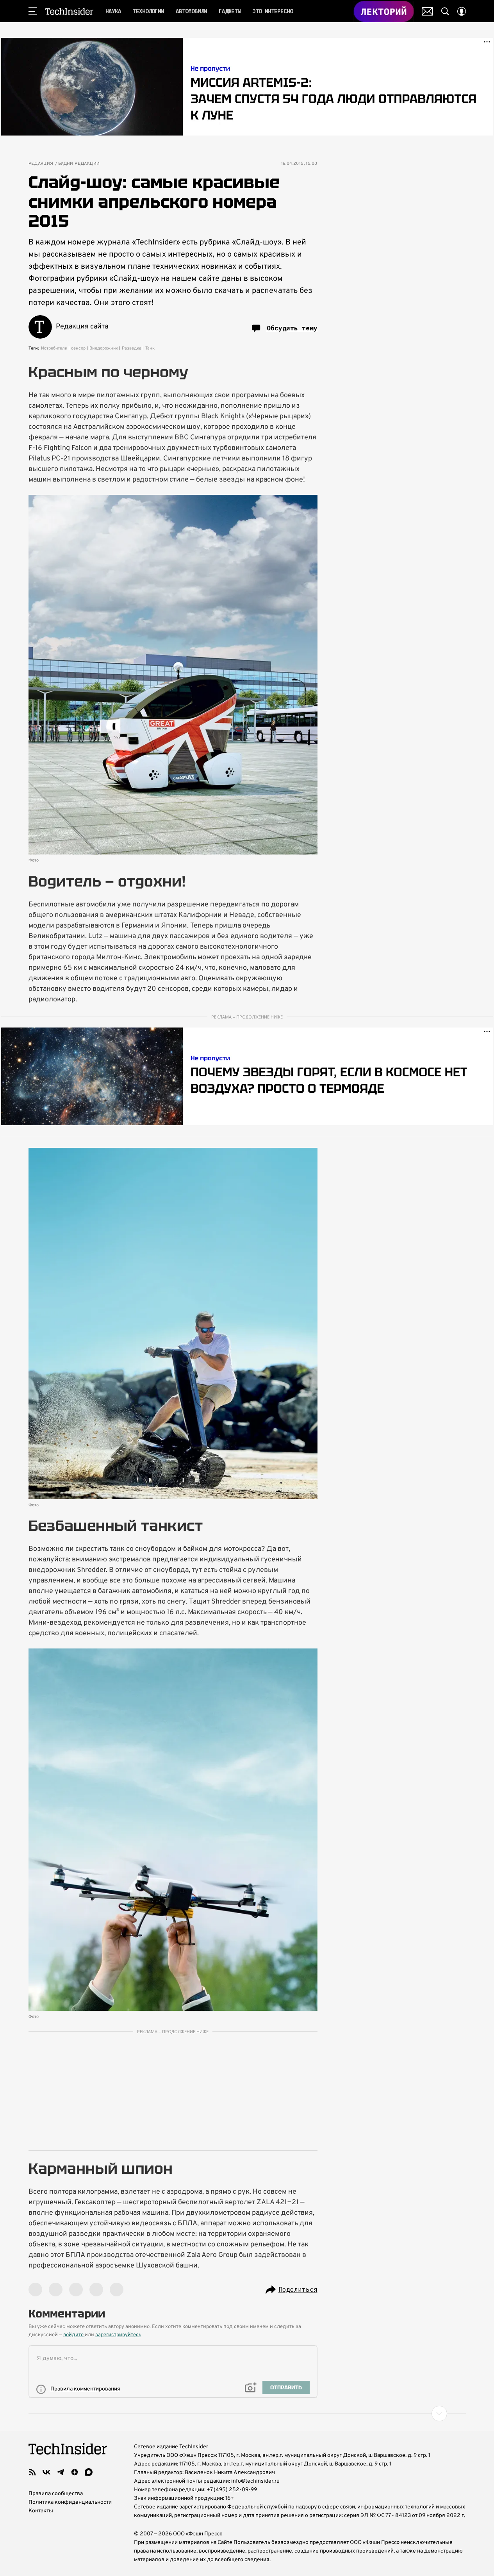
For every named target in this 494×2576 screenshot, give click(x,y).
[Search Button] (445, 11)
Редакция (41, 164)
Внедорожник (104, 348)
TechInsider (69, 11)
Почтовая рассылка (427, 11)
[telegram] (61, 2472)
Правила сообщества (56, 2494)
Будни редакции (79, 164)
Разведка (132, 348)
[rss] (32, 2472)
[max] (89, 2472)
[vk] (46, 2472)
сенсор (78, 348)
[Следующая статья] (247, 2414)
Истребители (54, 348)
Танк (150, 348)
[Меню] (33, 11)
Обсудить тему (292, 328)
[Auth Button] (462, 11)
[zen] (75, 2472)
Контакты (41, 2511)
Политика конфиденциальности (70, 2502)
